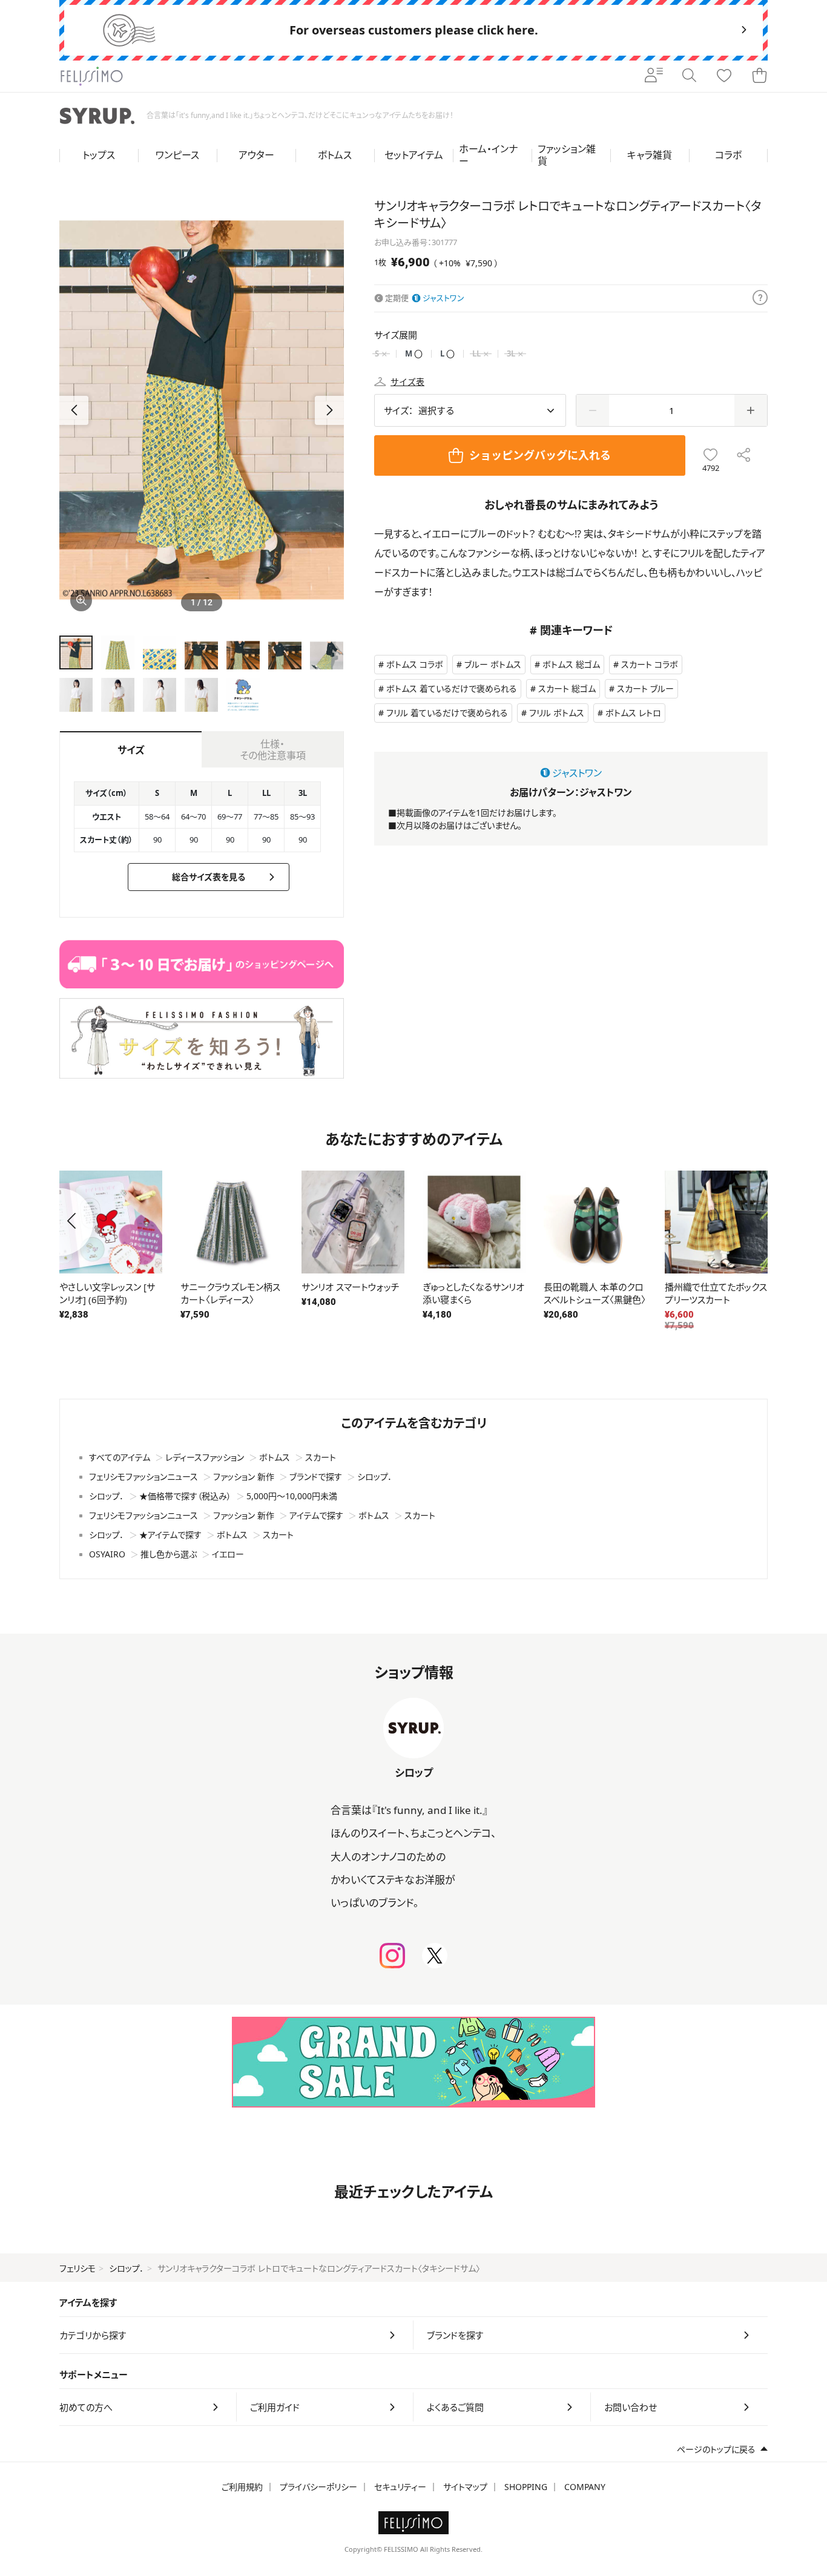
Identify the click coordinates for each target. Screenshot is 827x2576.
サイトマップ (465, 2487)
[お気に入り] (724, 76)
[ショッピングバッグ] (759, 76)
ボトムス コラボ (415, 664)
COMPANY (585, 2487)
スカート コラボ (650, 664)
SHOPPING (526, 2487)
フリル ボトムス (557, 713)
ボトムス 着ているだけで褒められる (452, 688)
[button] (329, 410)
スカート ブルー (645, 688)
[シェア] (744, 455)
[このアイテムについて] (760, 298)
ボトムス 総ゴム (571, 664)
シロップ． (127, 2268)
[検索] (689, 76)
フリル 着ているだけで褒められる (447, 713)
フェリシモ (77, 2268)
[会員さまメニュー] (654, 76)
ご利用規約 (242, 2487)
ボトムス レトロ (633, 713)
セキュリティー (400, 2487)
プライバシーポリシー (318, 2487)
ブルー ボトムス (493, 664)
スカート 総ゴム (567, 688)
